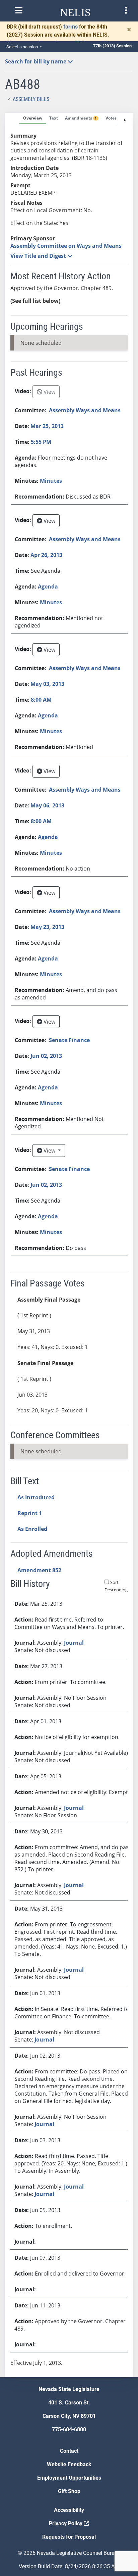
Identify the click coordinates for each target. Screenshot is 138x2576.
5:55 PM (41, 442)
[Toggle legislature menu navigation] (126, 10)
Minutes (51, 481)
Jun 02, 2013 (46, 1056)
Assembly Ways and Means (85, 410)
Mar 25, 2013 (47, 426)
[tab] (33, 119)
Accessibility (69, 2510)
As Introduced (36, 1497)
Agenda (48, 587)
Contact (69, 2451)
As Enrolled (32, 1529)
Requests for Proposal (69, 2537)
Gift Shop (69, 2491)
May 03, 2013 (47, 684)
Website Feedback (69, 2464)
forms (71, 27)
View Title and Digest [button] (39, 256)
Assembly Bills (31, 99)
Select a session (23, 47)
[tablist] (69, 1245)
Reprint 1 (30, 1513)
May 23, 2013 (47, 927)
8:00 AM (41, 700)
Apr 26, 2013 (46, 555)
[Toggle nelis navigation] (19, 10)
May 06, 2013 (47, 805)
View (49, 392)
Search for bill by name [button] (36, 61)
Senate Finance (69, 1040)
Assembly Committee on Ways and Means (66, 246)
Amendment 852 (39, 1570)
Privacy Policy (66, 2523)
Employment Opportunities (69, 2478)
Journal (74, 1643)
